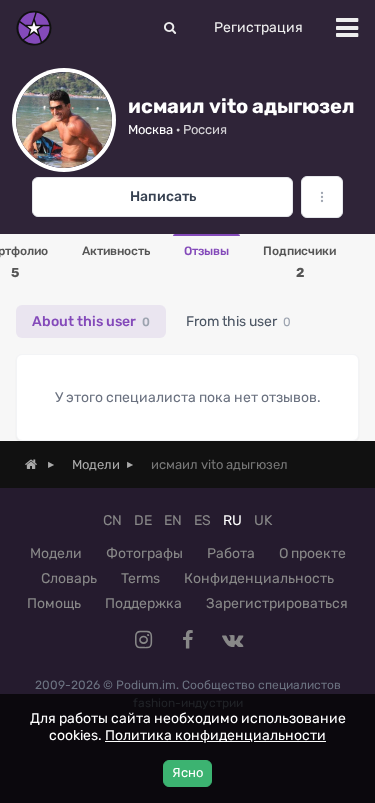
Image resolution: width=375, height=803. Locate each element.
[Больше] (322, 197)
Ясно (187, 772)
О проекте (312, 553)
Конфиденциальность (259, 578)
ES (202, 520)
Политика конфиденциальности (215, 735)
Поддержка (143, 603)
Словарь (69, 578)
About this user (91, 321)
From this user (238, 321)
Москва (150, 129)
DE (143, 520)
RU (232, 520)
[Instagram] (144, 640)
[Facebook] (188, 640)
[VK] (232, 640)
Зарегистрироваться (277, 603)
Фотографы (144, 553)
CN (112, 520)
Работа (231, 553)
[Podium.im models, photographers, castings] (34, 28)
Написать (163, 196)
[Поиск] (170, 28)
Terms (140, 578)
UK (263, 520)
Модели (56, 553)
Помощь (54, 603)
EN (173, 520)
